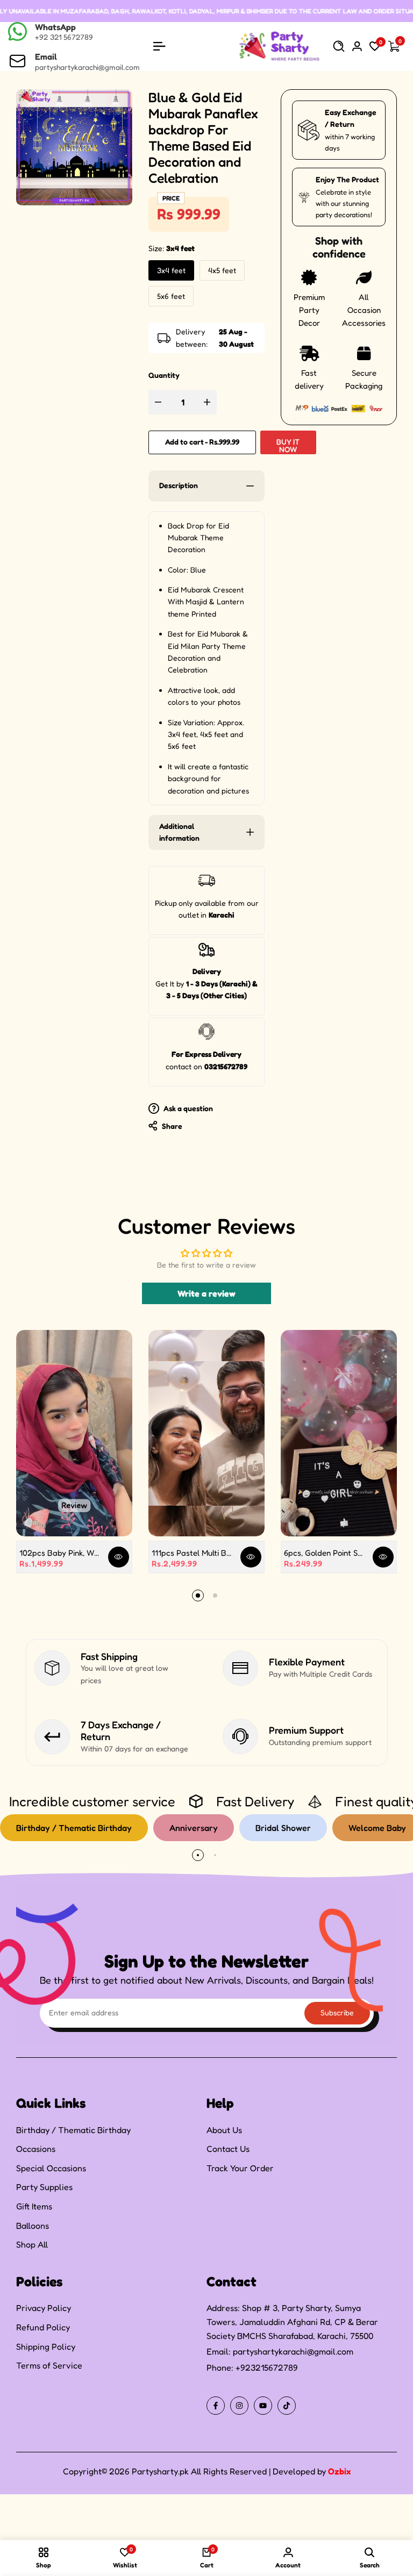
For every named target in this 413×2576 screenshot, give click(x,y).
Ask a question (187, 1108)
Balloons (33, 2226)
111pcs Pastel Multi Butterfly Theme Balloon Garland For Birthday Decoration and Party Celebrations (192, 1553)
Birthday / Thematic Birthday (73, 2130)
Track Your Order (240, 2168)
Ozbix (339, 2471)
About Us (224, 2130)
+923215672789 (267, 2367)
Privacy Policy (44, 2308)
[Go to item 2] (215, 1595)
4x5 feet (222, 270)
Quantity (164, 375)
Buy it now (288, 445)
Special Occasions (51, 2168)
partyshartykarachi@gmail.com (293, 2351)
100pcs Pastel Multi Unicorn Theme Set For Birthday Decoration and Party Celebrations (133, 2567)
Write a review (206, 1293)
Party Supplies (44, 2187)
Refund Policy (43, 2327)
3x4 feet (171, 270)
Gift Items (34, 2206)
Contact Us (228, 2149)
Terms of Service (49, 2365)
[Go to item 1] (198, 1595)
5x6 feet (171, 296)
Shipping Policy (46, 2346)
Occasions (36, 2149)
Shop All (32, 2244)
